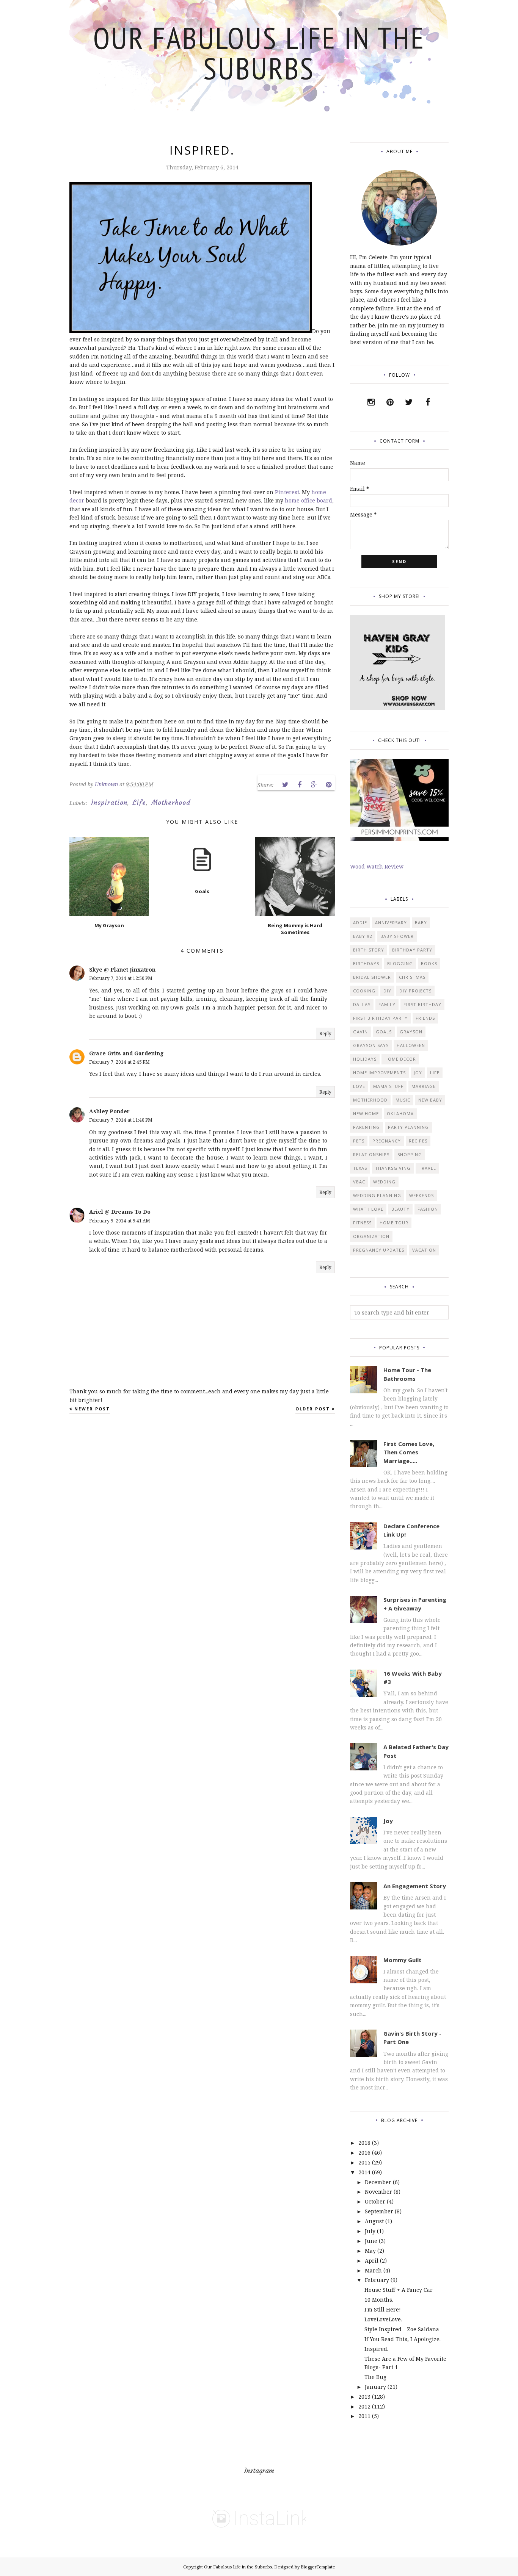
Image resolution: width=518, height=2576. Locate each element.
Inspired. (376, 2349)
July (370, 2231)
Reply (325, 1034)
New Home (366, 1114)
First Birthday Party (380, 1018)
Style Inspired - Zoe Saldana (402, 2329)
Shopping (410, 1154)
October (375, 2201)
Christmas (412, 977)
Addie (360, 923)
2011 (364, 2416)
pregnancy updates (379, 1250)
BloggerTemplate (318, 2567)
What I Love (368, 1209)
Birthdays (366, 963)
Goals (384, 1032)
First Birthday (422, 1004)
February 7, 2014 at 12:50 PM (121, 978)
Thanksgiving (393, 1168)
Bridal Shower (372, 977)
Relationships (371, 1154)
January (375, 2387)
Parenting (367, 1127)
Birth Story (369, 950)
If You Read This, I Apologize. (403, 2339)
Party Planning (408, 1127)
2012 (364, 2406)
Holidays (365, 1059)
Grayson (411, 1032)
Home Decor (400, 1059)
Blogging (400, 963)
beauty (400, 1209)
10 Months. (379, 2300)
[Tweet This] (285, 785)
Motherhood (171, 803)
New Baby (430, 1100)
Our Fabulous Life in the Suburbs (259, 53)
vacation (424, 1250)
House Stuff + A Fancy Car (399, 2290)
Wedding (384, 1182)
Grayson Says (371, 1045)
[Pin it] (328, 785)
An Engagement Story (415, 1886)
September (379, 2211)
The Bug (375, 2377)
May (370, 2251)
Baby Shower (397, 936)
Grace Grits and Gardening (126, 1053)
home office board (308, 500)
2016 (364, 2153)
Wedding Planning (377, 1195)
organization (371, 1236)
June (371, 2241)
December (378, 2182)
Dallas (362, 1004)
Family (387, 1004)
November (378, 2192)
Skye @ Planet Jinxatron (122, 970)
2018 (364, 2143)
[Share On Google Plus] (314, 785)
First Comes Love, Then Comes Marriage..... (409, 1452)
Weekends (421, 1195)
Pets (359, 1141)
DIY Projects (415, 991)
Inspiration (109, 803)
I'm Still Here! (383, 2309)
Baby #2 (363, 936)
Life (139, 803)
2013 (364, 2397)
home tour (394, 1223)
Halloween (411, 1045)
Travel (427, 1168)
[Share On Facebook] (300, 785)
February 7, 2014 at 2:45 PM (119, 1062)
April (372, 2261)
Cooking (364, 991)
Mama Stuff (388, 1086)
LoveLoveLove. (383, 2319)
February (377, 2280)
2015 (364, 2162)
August (374, 2221)
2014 (364, 2172)
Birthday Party (412, 950)
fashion (428, 1209)
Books (429, 963)
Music (403, 1100)
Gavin (360, 1032)
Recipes (418, 1141)
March (373, 2270)
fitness (362, 1223)
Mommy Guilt (403, 1960)
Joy (418, 1073)
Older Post (313, 1409)
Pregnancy (387, 1141)
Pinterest (287, 492)
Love (359, 1086)
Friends (425, 1018)
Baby (421, 923)
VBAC (359, 1182)
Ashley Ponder (109, 1111)
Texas (360, 1168)
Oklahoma (400, 1114)
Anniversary (391, 923)
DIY (387, 991)
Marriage (424, 1086)
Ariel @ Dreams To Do (120, 1212)
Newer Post (92, 1409)
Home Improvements (379, 1073)
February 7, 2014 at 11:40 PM (121, 1120)
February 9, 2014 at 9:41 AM (120, 1221)
